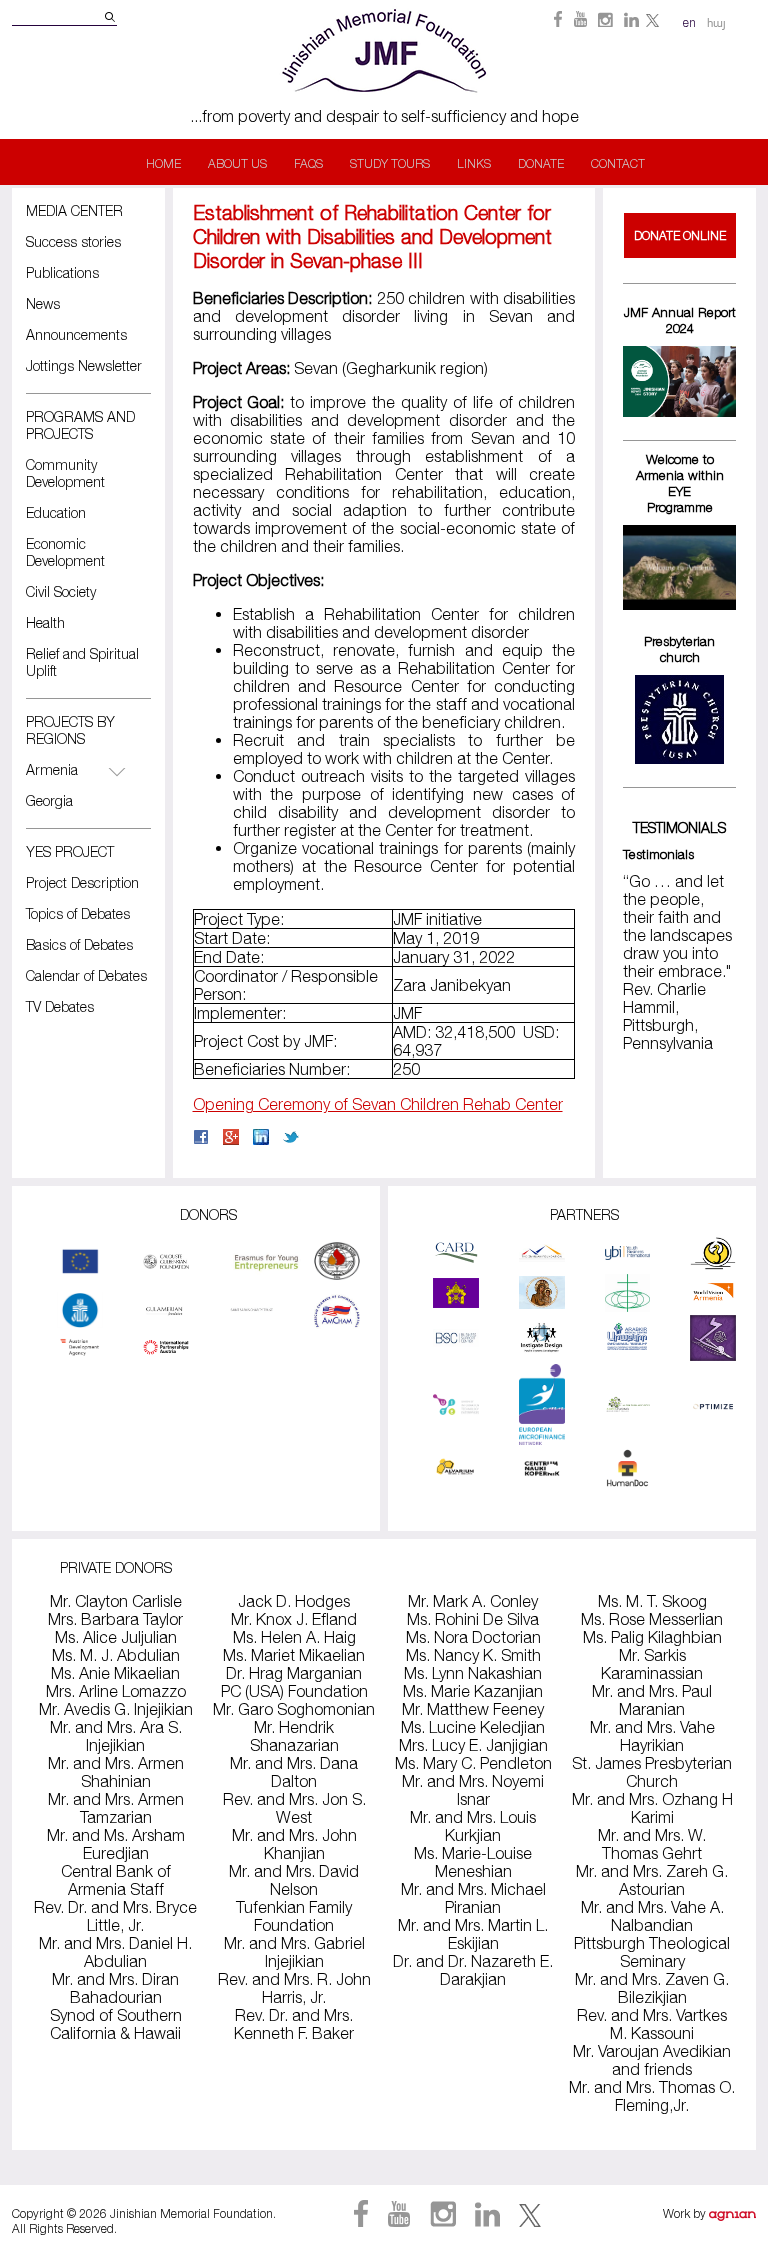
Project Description (82, 882)
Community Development (65, 473)
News (43, 303)
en (689, 22)
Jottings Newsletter (84, 365)
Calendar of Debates (86, 975)
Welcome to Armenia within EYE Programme (680, 483)
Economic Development (65, 552)
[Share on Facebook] (201, 1139)
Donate (541, 163)
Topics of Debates (78, 913)
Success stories (73, 241)
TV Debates (60, 1006)
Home (163, 163)
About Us (237, 163)
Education (56, 512)
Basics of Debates (79, 944)
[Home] (384, 98)
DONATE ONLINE (680, 235)
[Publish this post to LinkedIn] (261, 1139)
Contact (618, 163)
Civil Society (61, 591)
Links (474, 163)
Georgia (49, 800)
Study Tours (390, 163)
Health (45, 622)
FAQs (308, 163)
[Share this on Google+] (231, 1139)
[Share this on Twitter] (291, 1139)
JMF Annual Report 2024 (680, 320)
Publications (62, 272)
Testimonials (658, 854)
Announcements (76, 334)
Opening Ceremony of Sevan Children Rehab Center (378, 1104)
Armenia (52, 769)
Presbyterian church (679, 649)
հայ (716, 23)
